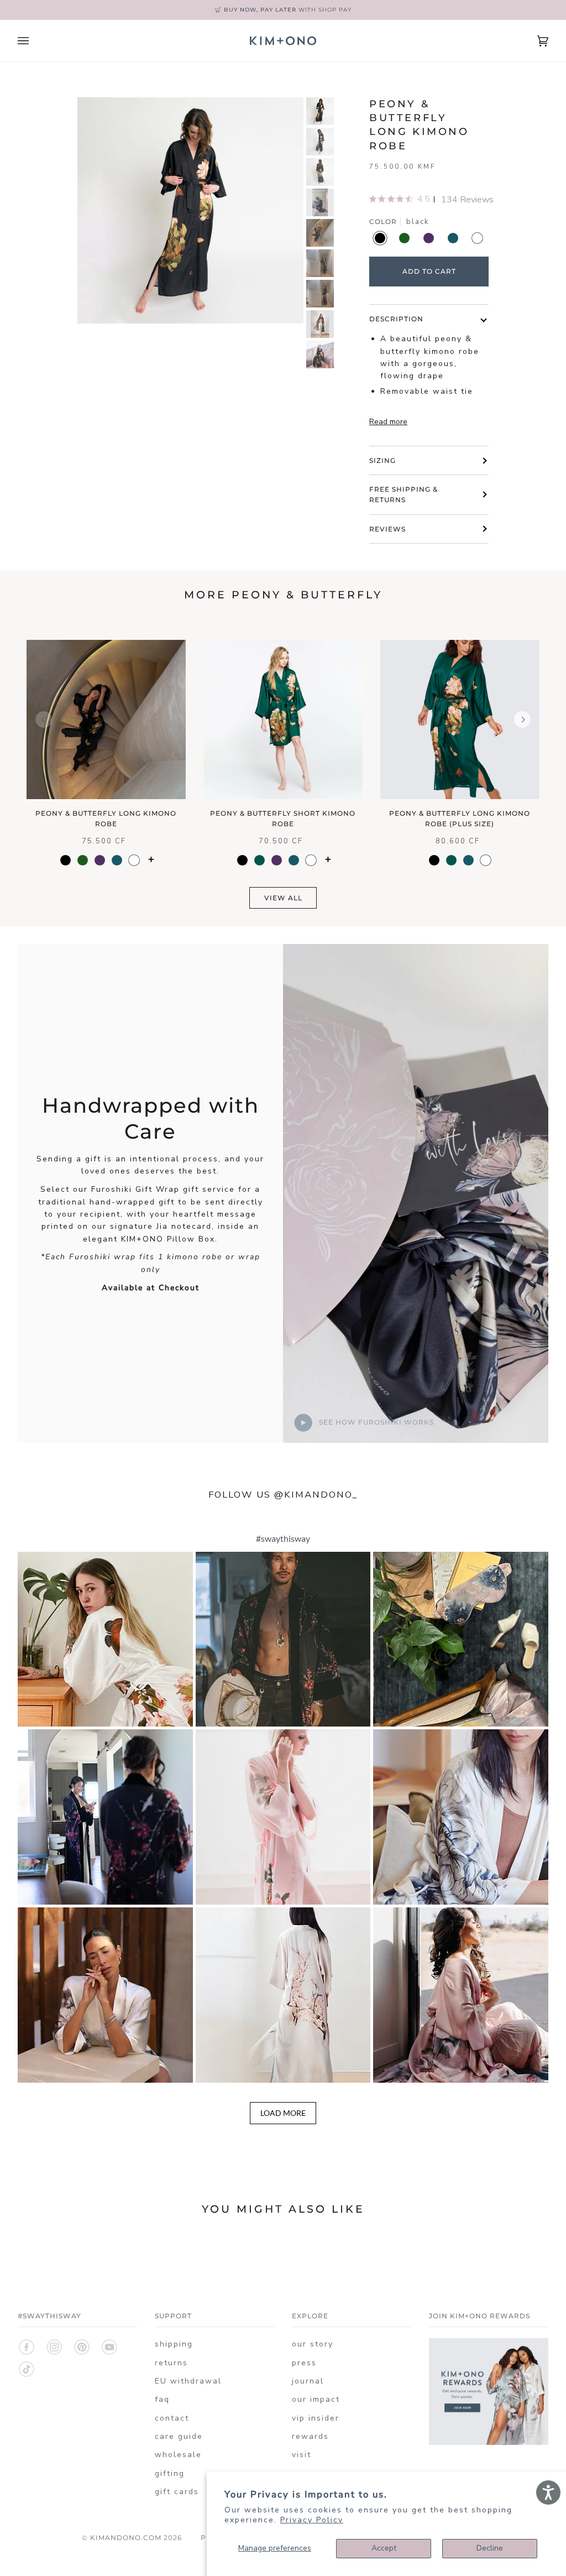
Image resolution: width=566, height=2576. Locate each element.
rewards (310, 2436)
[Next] (522, 719)
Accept (384, 2548)
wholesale (178, 2455)
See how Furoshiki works (375, 1422)
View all (283, 898)
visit (302, 2455)
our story (313, 2344)
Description (396, 319)
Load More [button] (283, 2113)
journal (308, 2381)
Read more (388, 422)
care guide (179, 2436)
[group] (320, 111)
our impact (316, 2399)
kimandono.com (126, 2538)
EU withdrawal (188, 2381)
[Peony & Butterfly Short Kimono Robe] (283, 719)
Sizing (382, 460)
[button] (105, 1639)
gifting (170, 2473)
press (304, 2363)
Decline (490, 2548)
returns (171, 2363)
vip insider (316, 2418)
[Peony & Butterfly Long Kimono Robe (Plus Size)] (460, 719)
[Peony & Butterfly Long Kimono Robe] (106, 719)
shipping (174, 2344)
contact (172, 2418)
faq (162, 2399)
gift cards (177, 2492)
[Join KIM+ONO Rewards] (489, 2451)
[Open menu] (34, 41)
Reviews (387, 529)
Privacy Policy (312, 2520)
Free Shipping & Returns (403, 494)
